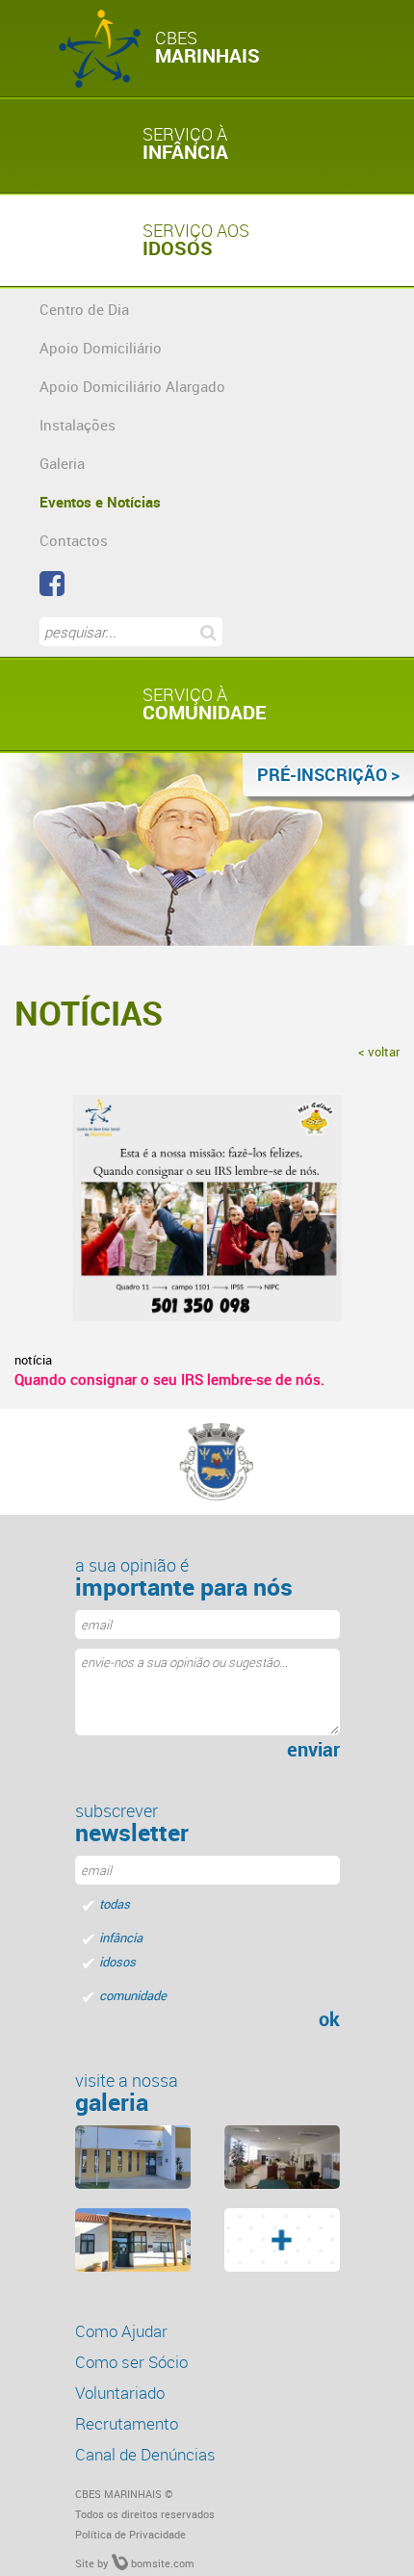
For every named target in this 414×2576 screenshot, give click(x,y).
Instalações (78, 425)
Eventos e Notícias (100, 502)
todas (115, 1904)
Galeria (62, 463)
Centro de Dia (84, 309)
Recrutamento (127, 2423)
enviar (313, 1750)
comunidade (133, 1995)
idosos (117, 1962)
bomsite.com (161, 2563)
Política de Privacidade (130, 2534)
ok (329, 2019)
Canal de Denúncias (145, 2454)
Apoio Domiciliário (101, 348)
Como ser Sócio (131, 2362)
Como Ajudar (121, 2331)
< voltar (379, 1052)
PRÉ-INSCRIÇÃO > (328, 774)
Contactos (74, 540)
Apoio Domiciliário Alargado (132, 386)
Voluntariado (120, 2393)
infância (121, 1938)
